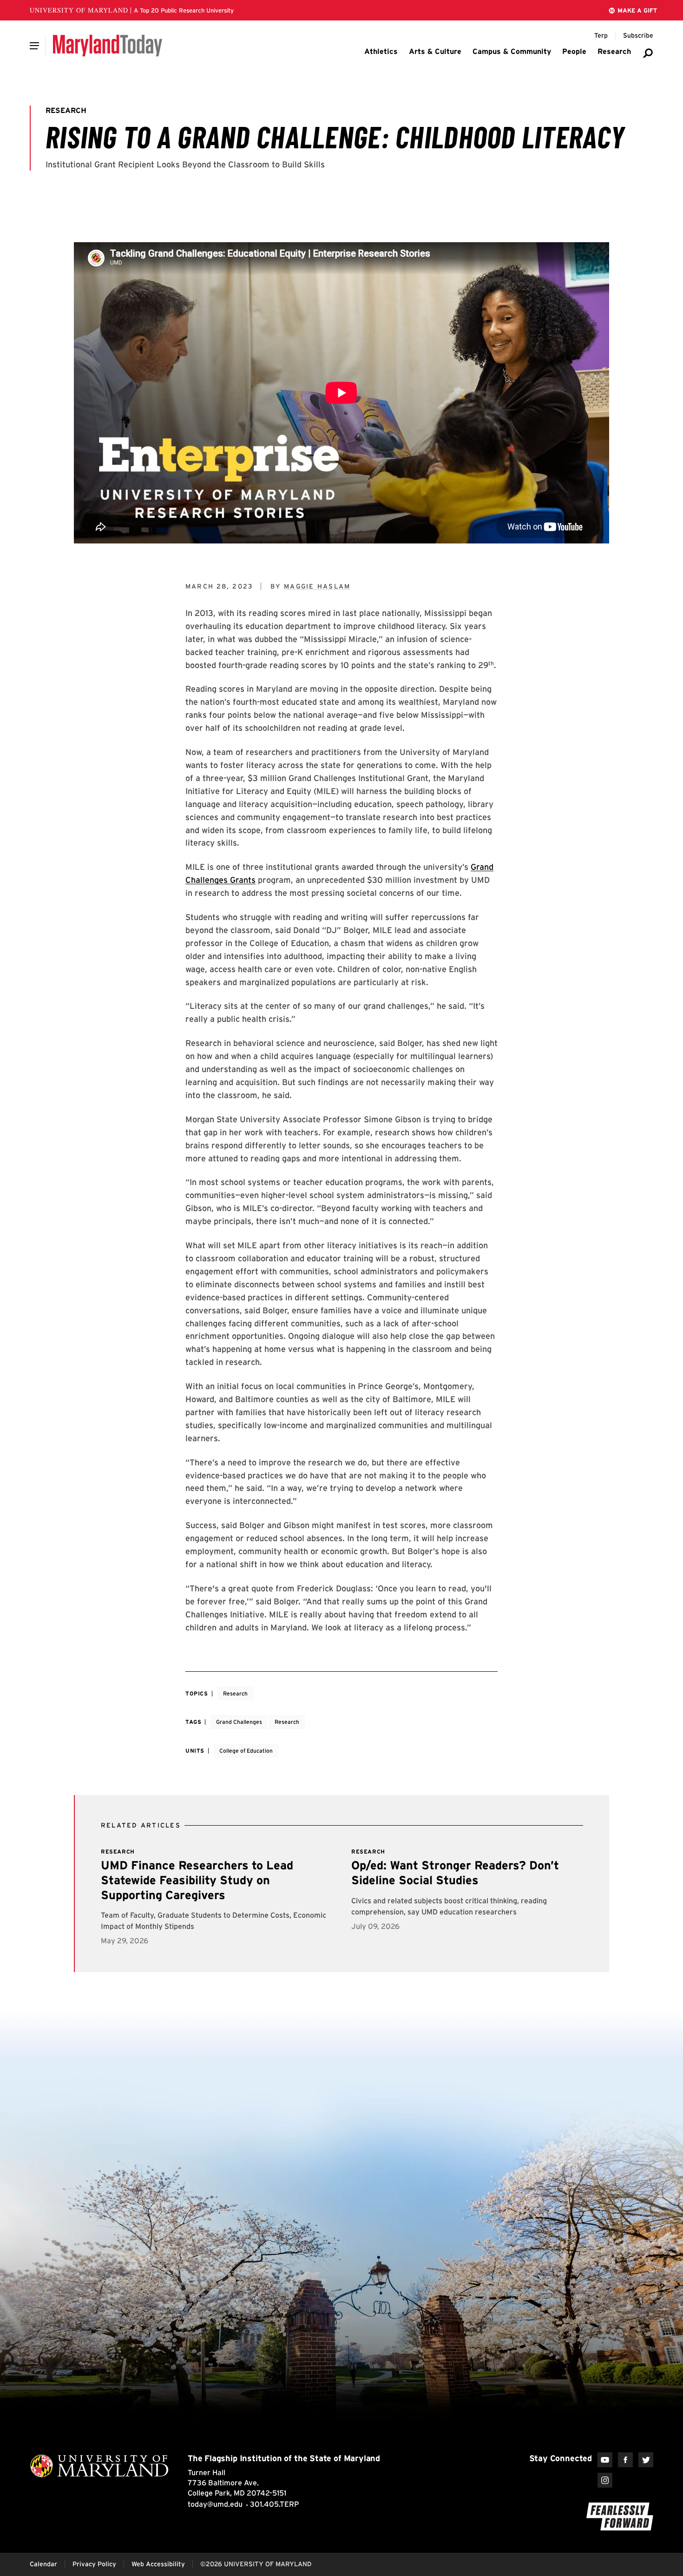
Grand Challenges (239, 1722)
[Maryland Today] (108, 46)
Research (235, 1693)
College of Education (246, 1751)
